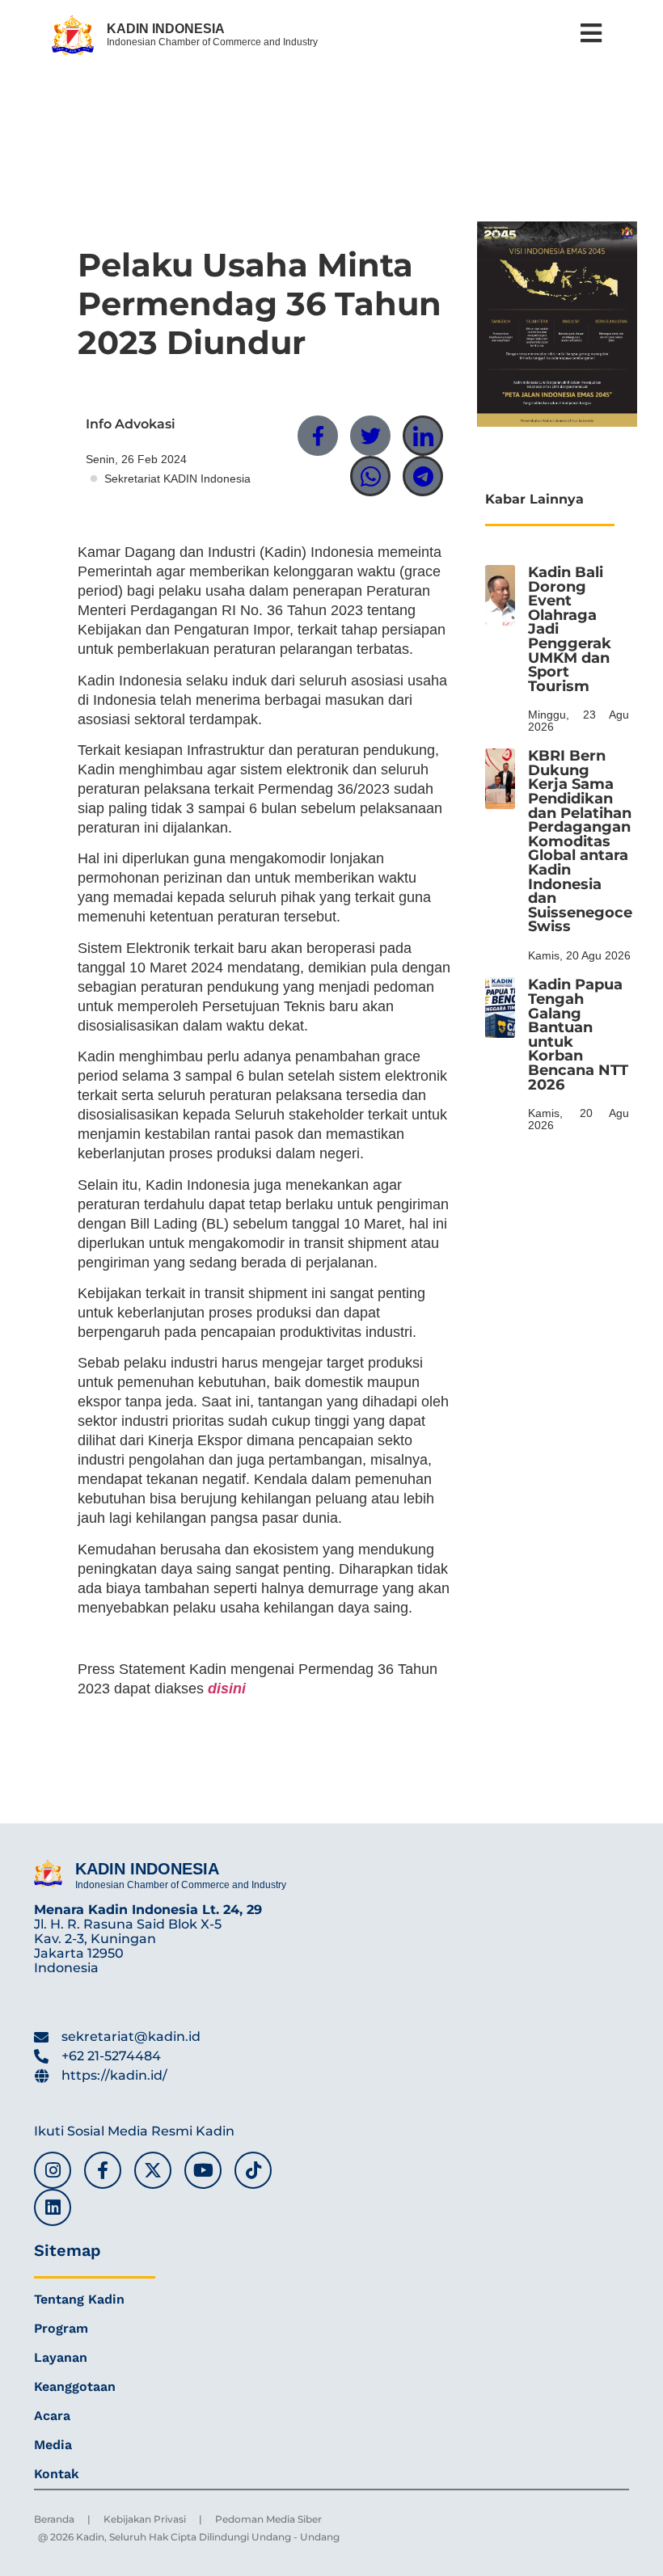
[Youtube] (203, 2170)
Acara (52, 2416)
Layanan (61, 2357)
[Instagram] (53, 2170)
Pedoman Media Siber (268, 2519)
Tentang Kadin (79, 2299)
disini (227, 1689)
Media (53, 2445)
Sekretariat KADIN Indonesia (177, 479)
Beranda (54, 2519)
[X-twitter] (153, 2170)
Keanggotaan (75, 2386)
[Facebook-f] (103, 2170)
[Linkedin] (53, 2207)
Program (61, 2328)
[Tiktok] (253, 2170)
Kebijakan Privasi (145, 2519)
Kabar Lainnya (534, 499)
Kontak (57, 2474)
